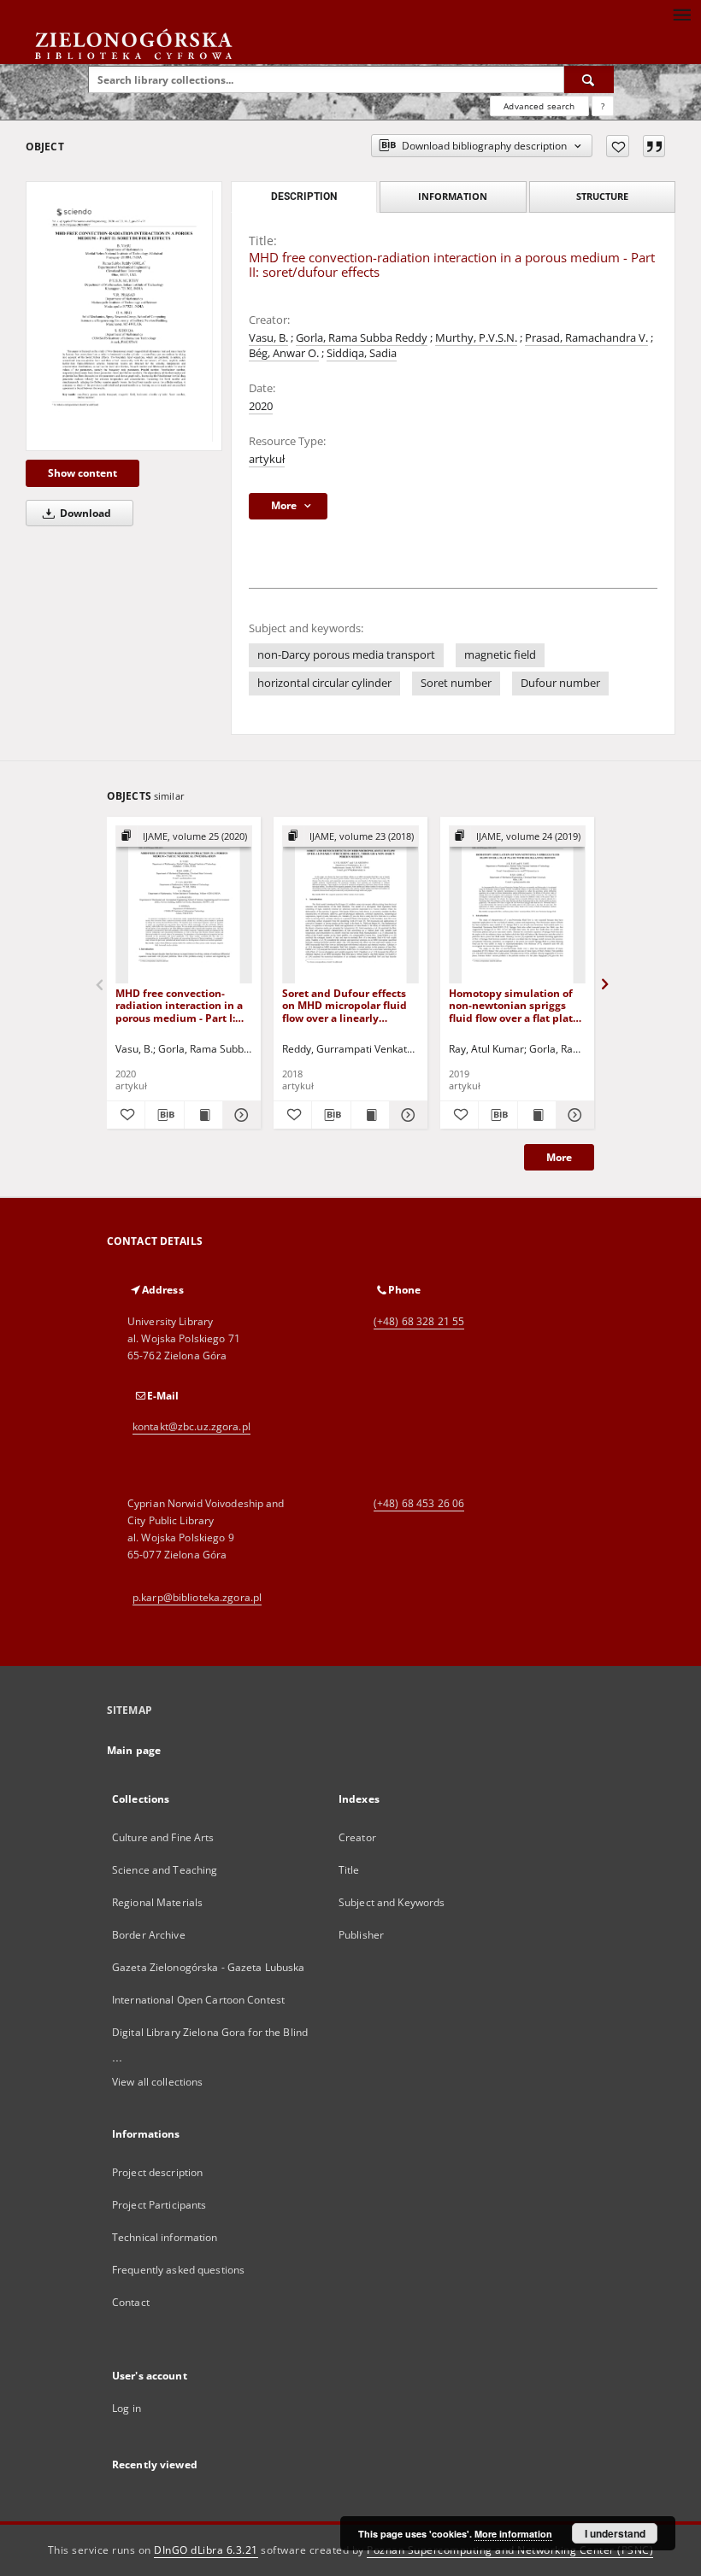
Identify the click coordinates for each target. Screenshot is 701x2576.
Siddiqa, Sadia (362, 353)
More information (513, 2534)
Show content (82, 473)
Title (349, 1870)
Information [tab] (453, 196)
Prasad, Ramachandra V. (586, 338)
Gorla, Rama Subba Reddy (362, 338)
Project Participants (159, 2205)
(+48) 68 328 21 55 (419, 1321)
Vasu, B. (268, 338)
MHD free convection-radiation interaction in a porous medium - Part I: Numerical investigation (179, 1005)
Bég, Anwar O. (284, 353)
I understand (615, 2533)
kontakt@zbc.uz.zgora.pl (191, 1426)
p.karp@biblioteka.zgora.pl (197, 1597)
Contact (131, 2302)
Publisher (361, 1935)
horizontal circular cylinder (324, 683)
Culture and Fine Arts (163, 1837)
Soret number (456, 683)
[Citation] (654, 146)
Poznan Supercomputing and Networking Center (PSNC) (510, 2550)
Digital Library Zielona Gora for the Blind (210, 2032)
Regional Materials (157, 1902)
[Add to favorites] (618, 146)
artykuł (267, 459)
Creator (357, 1837)
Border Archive (149, 1935)
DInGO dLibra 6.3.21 (206, 2550)
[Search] (589, 79)
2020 (261, 406)
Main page (134, 1750)
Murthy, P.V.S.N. (476, 338)
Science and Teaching (165, 1870)
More (559, 1157)
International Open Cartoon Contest (198, 2000)
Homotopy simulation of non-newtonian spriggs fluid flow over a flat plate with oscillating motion (514, 1005)
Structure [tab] (602, 196)
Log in (127, 2408)
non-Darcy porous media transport (346, 655)
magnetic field (500, 655)
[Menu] (681, 14)
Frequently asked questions (178, 2270)
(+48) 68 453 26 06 (419, 1503)
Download (84, 513)
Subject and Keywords (392, 1902)
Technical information (165, 2237)
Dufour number (560, 683)
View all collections (157, 2082)
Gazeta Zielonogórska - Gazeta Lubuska (208, 1967)
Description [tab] (304, 197)
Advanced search (539, 106)
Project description (157, 2172)
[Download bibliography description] (164, 1115)
